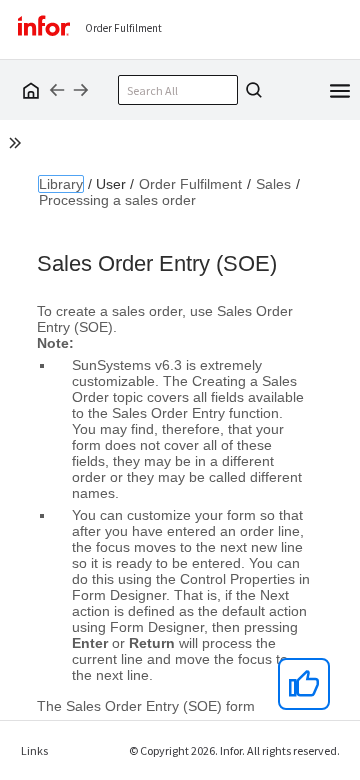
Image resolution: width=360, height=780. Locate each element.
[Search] (251, 90)
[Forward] (81, 90)
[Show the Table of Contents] (18, 146)
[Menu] (340, 89)
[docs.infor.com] (28, 90)
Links (34, 750)
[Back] (57, 90)
